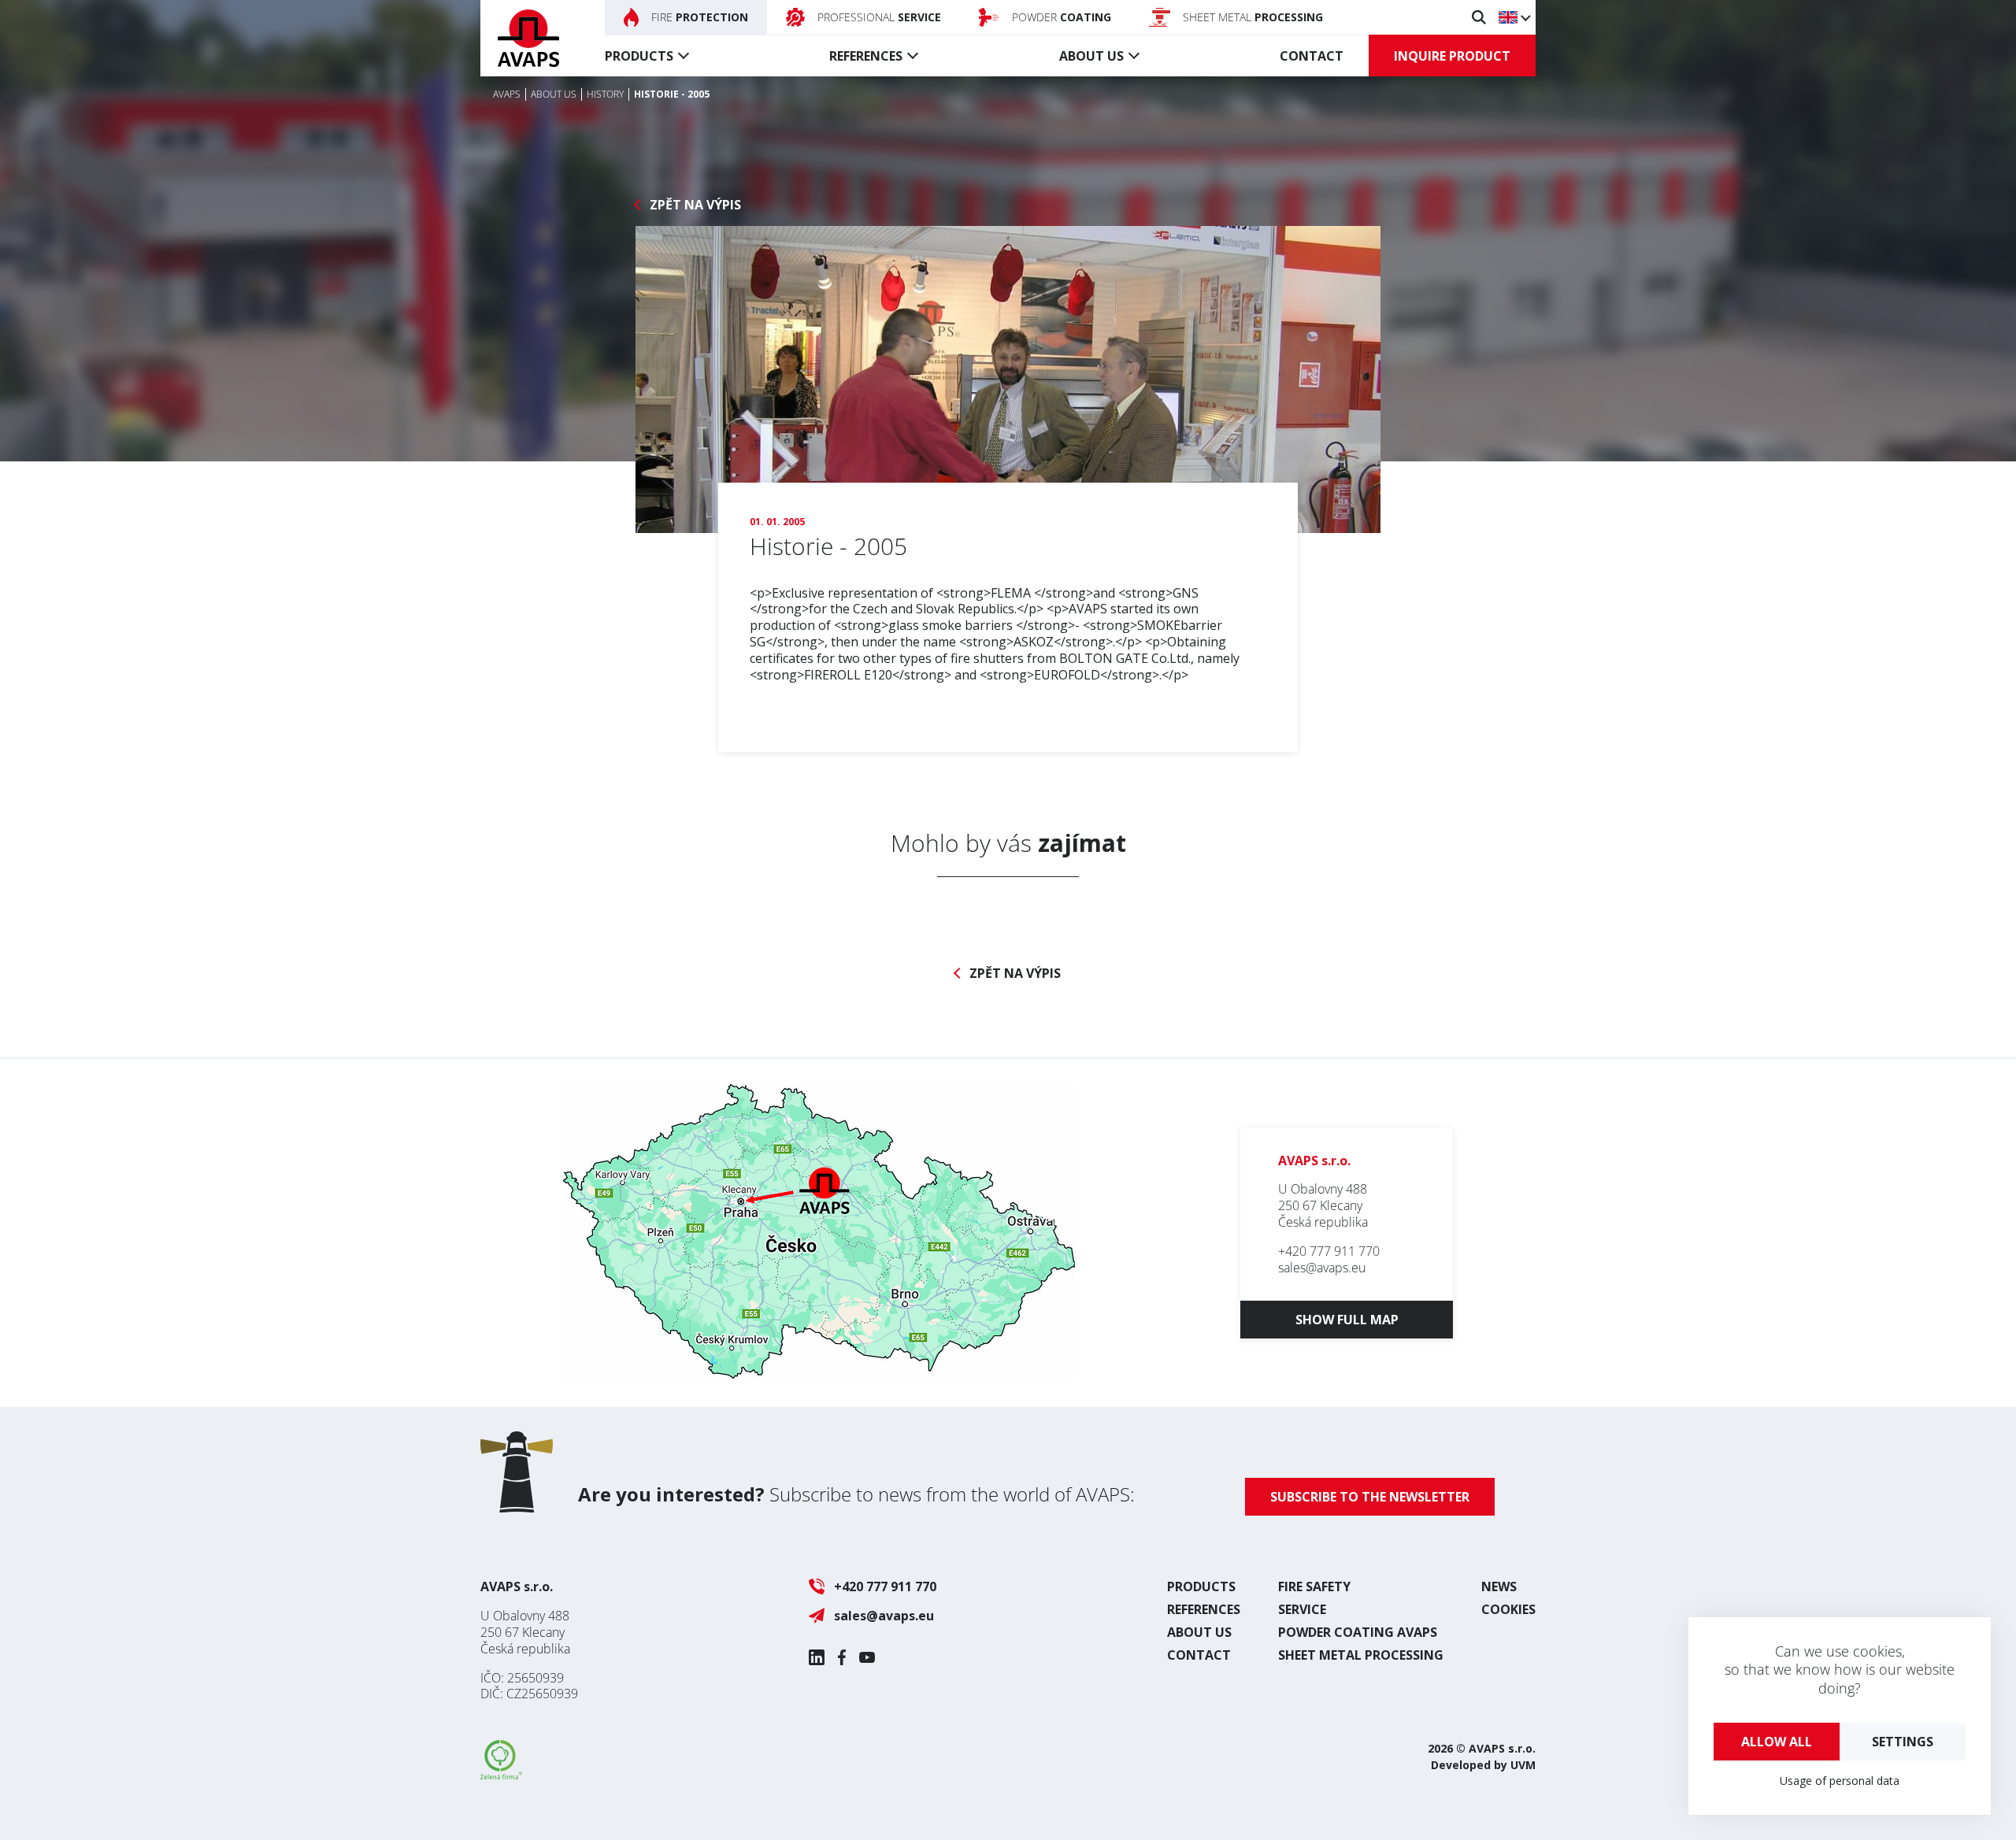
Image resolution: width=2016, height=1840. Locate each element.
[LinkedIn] (817, 1657)
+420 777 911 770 (1329, 1251)
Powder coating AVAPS (1358, 1632)
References (866, 56)
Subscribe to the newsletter (1370, 1497)
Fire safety (1314, 1586)
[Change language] (1514, 17)
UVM (1523, 1765)
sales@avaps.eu (1322, 1268)
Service (1302, 1609)
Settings (1903, 1742)
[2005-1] (1008, 379)
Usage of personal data (1840, 1781)
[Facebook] (842, 1657)
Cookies (1508, 1609)
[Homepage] (528, 38)
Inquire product (1452, 56)
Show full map (1347, 1320)
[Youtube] (867, 1657)
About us (1091, 56)
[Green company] (501, 1775)
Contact (1312, 56)
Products (639, 56)
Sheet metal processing (1361, 1655)
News (1499, 1586)
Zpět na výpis (695, 205)
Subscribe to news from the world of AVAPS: (856, 1494)
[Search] (1479, 17)
